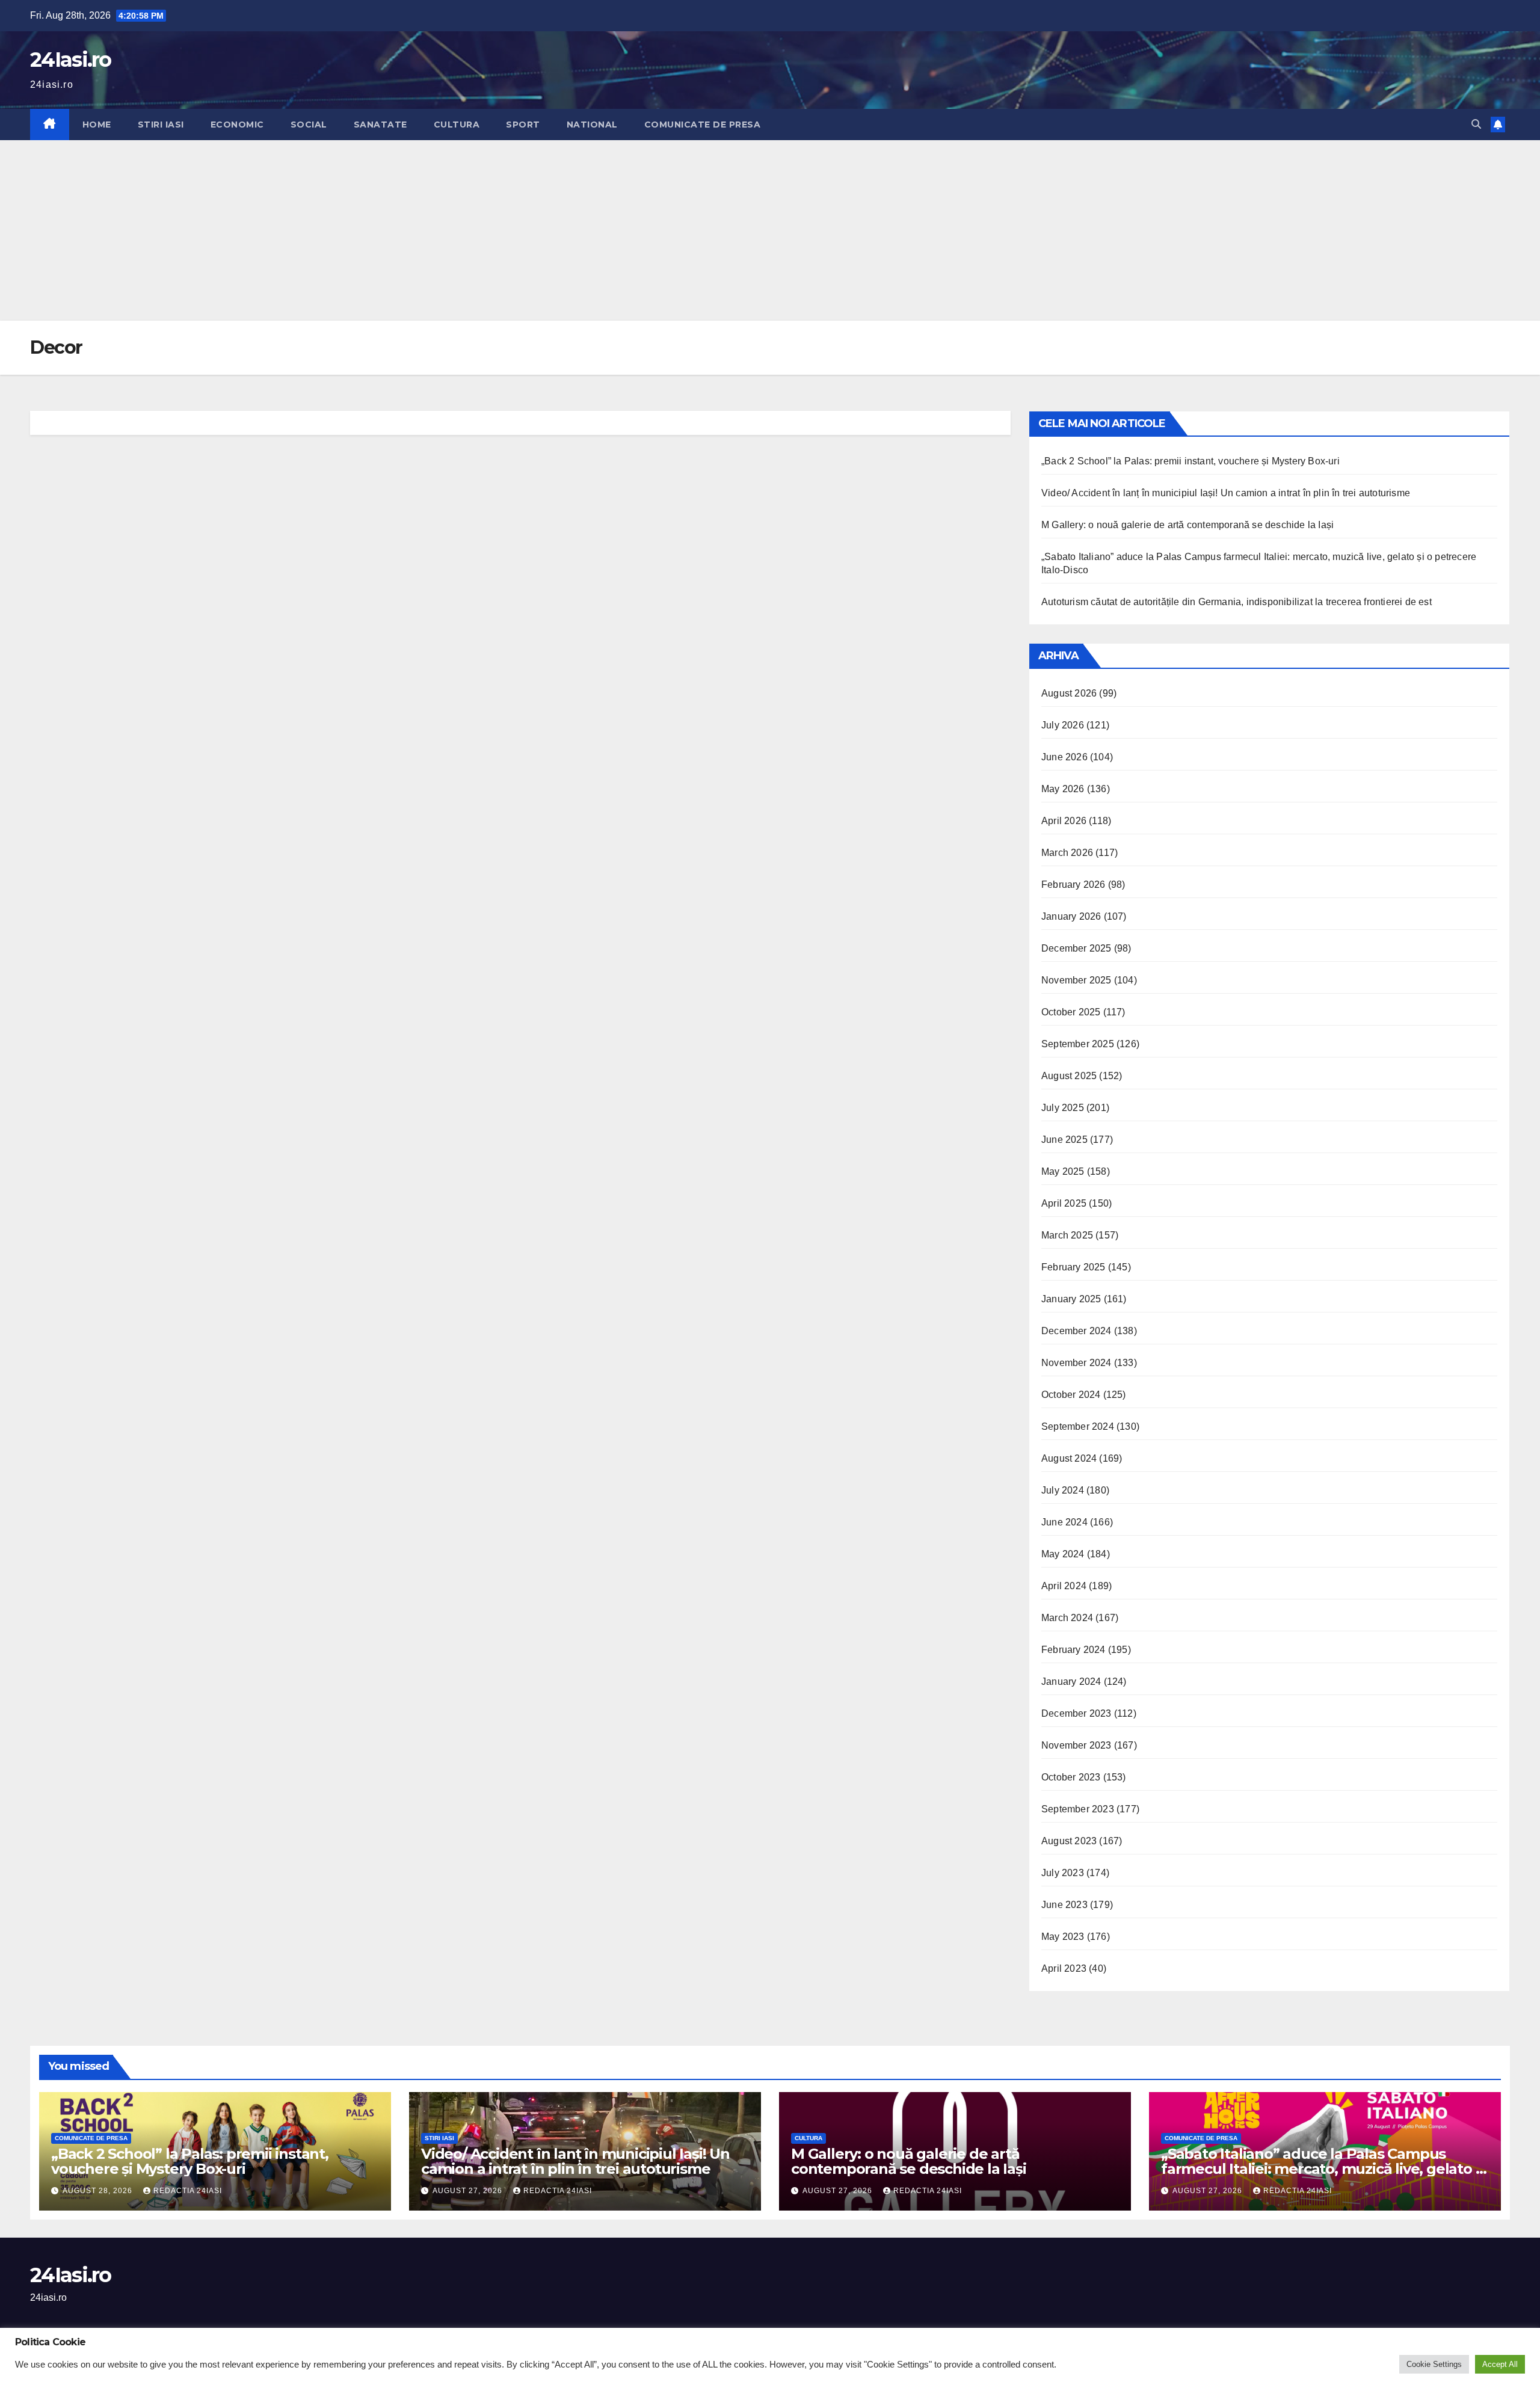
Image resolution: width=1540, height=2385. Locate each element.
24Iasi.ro (71, 60)
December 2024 (1076, 1331)
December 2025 (1076, 948)
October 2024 (1071, 1395)
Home (97, 125)
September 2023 (1078, 1809)
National (592, 125)
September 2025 (1078, 1044)
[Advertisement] (770, 230)
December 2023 (1076, 1713)
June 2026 (1064, 757)
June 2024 (1064, 1522)
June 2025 (1064, 1140)
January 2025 (1071, 1299)
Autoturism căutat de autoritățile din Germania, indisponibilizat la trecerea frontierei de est (1237, 602)
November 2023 (1076, 1745)
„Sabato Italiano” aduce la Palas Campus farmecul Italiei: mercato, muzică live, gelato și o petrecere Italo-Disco (1323, 2169)
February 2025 (1073, 1267)
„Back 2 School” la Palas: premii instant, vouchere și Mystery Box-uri (1193, 461)
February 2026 (1073, 885)
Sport (523, 125)
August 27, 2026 (469, 2191)
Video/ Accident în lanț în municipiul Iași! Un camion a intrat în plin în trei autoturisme (1226, 493)
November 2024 (1076, 1363)
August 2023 (1069, 1841)
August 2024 (1069, 1458)
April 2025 (1064, 1203)
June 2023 (1064, 1905)
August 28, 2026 (99, 2191)
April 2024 (1064, 1586)
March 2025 (1067, 1235)
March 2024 (1067, 1618)
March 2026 (1067, 853)
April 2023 (1064, 1968)
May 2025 (1063, 1171)
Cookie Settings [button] (1434, 2364)
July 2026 (1063, 725)
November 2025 (1076, 980)
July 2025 (1063, 1108)
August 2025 (1069, 1076)
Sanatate (380, 125)
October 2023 (1071, 1777)
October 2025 (1071, 1012)
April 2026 (1064, 821)
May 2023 (1063, 1937)
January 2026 (1071, 916)
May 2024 (1063, 1554)
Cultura (457, 125)
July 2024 (1063, 1490)
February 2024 (1073, 1650)
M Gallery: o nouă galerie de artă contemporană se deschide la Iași (1187, 525)
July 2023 (1063, 1873)
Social (309, 125)
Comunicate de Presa (703, 125)
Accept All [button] (1500, 2364)
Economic (237, 125)
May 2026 (1063, 789)
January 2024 (1071, 1682)
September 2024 (1078, 1426)
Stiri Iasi (161, 125)
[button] (1476, 124)
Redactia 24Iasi (188, 2191)
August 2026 (1069, 693)
